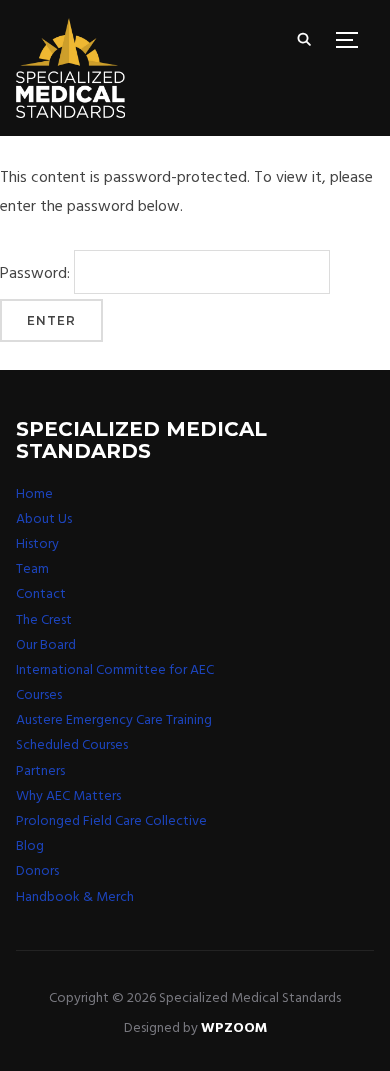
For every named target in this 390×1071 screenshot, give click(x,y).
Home (34, 494)
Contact (41, 594)
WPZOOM (234, 1028)
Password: (37, 274)
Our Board (46, 645)
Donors (37, 871)
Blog (30, 846)
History (37, 544)
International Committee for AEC (115, 670)
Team (32, 569)
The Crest (44, 620)
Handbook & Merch (75, 897)
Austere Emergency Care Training (114, 720)
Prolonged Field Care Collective (111, 821)
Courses (39, 695)
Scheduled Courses (72, 745)
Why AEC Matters (68, 796)
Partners (40, 771)
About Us (44, 519)
